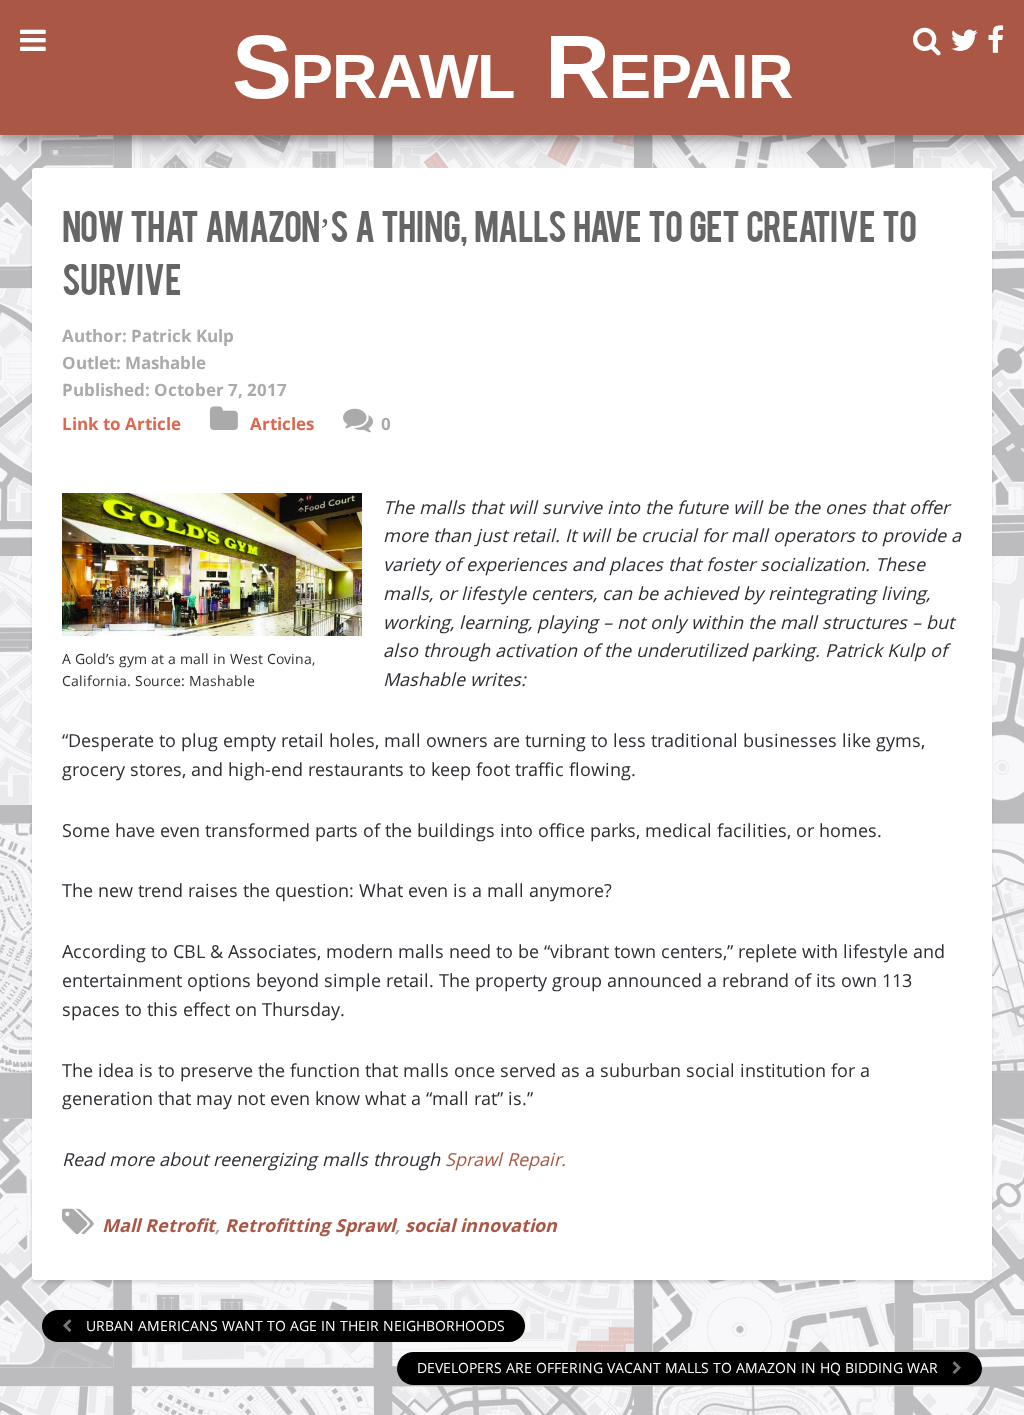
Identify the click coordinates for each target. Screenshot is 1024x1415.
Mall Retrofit (158, 1225)
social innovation (481, 1225)
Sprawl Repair (512, 67)
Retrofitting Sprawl (310, 1225)
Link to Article (121, 423)
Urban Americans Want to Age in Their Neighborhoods (293, 1325)
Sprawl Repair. (505, 1159)
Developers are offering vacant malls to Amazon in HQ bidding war (679, 1367)
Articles (282, 423)
